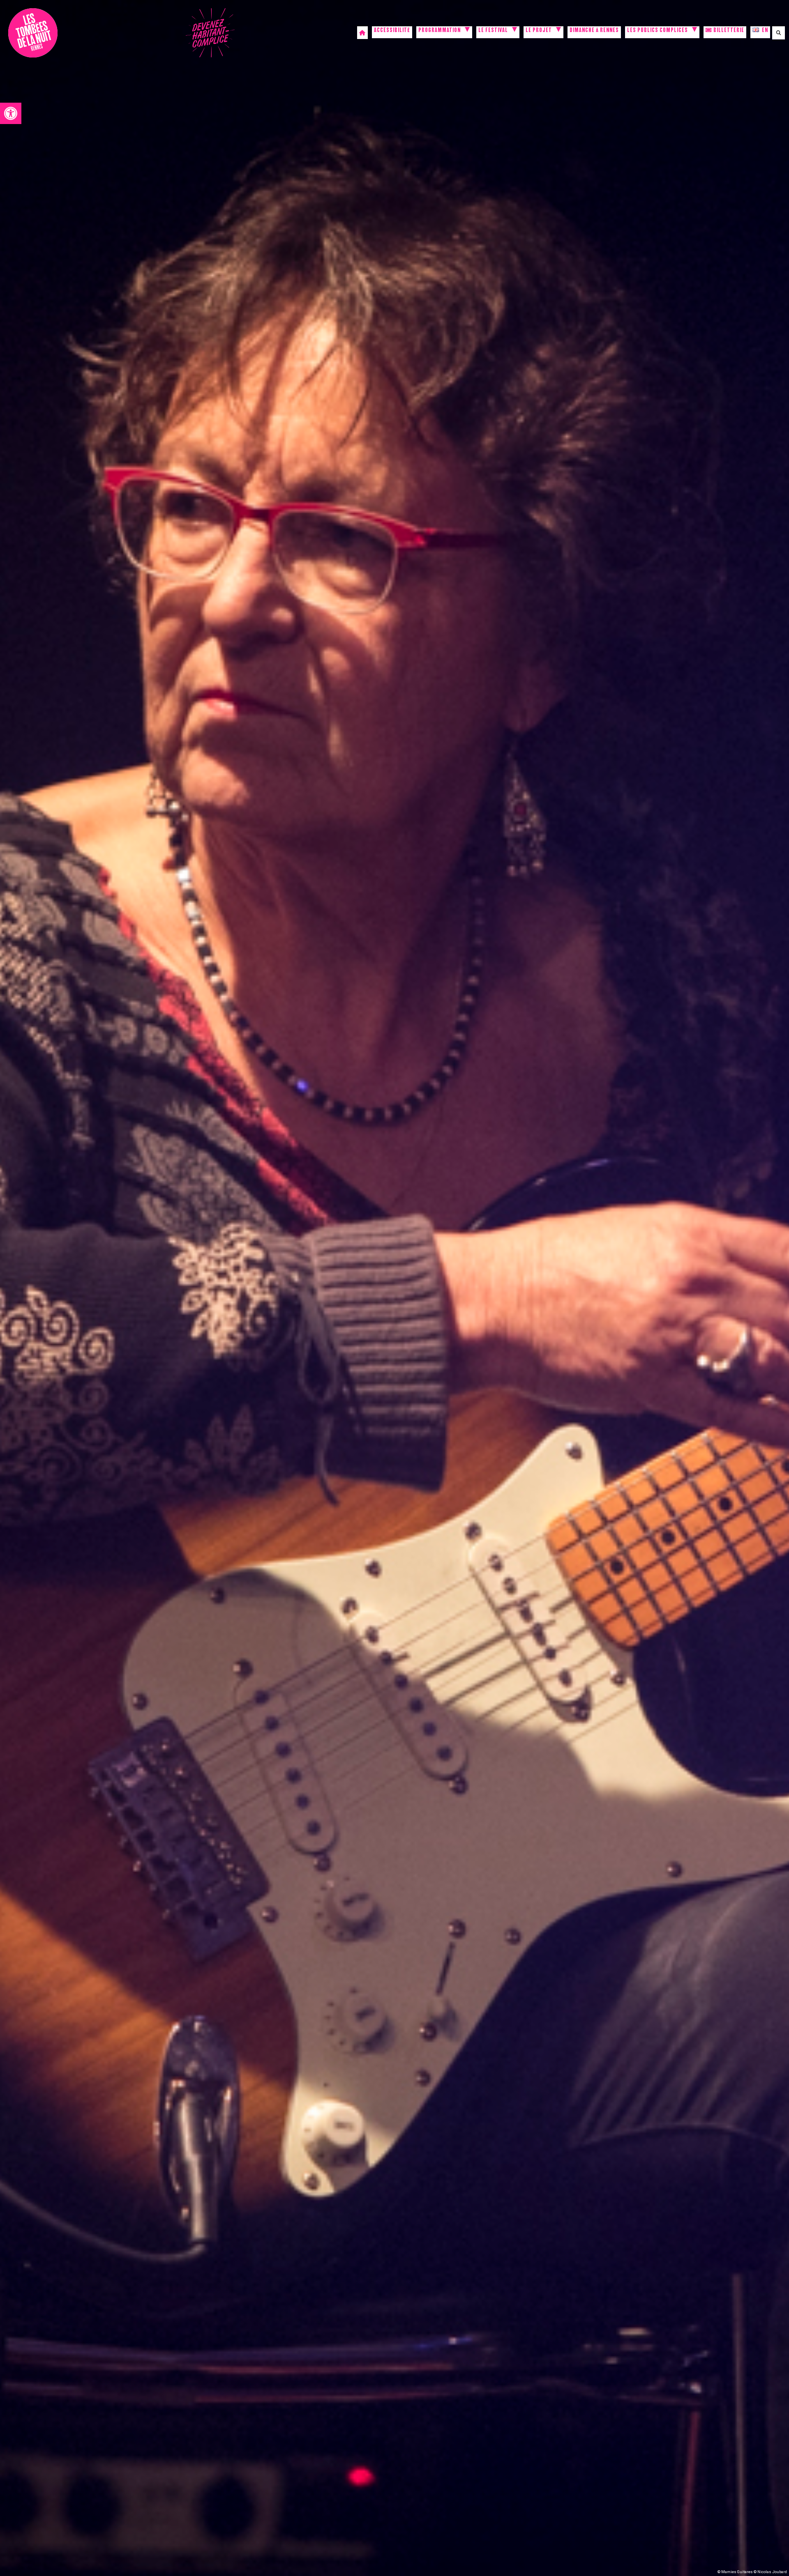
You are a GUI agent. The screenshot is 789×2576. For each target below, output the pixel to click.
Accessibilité (392, 31)
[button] (11, 113)
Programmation (439, 31)
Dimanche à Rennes (594, 31)
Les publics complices (657, 31)
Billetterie (728, 31)
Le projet (539, 31)
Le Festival (493, 31)
